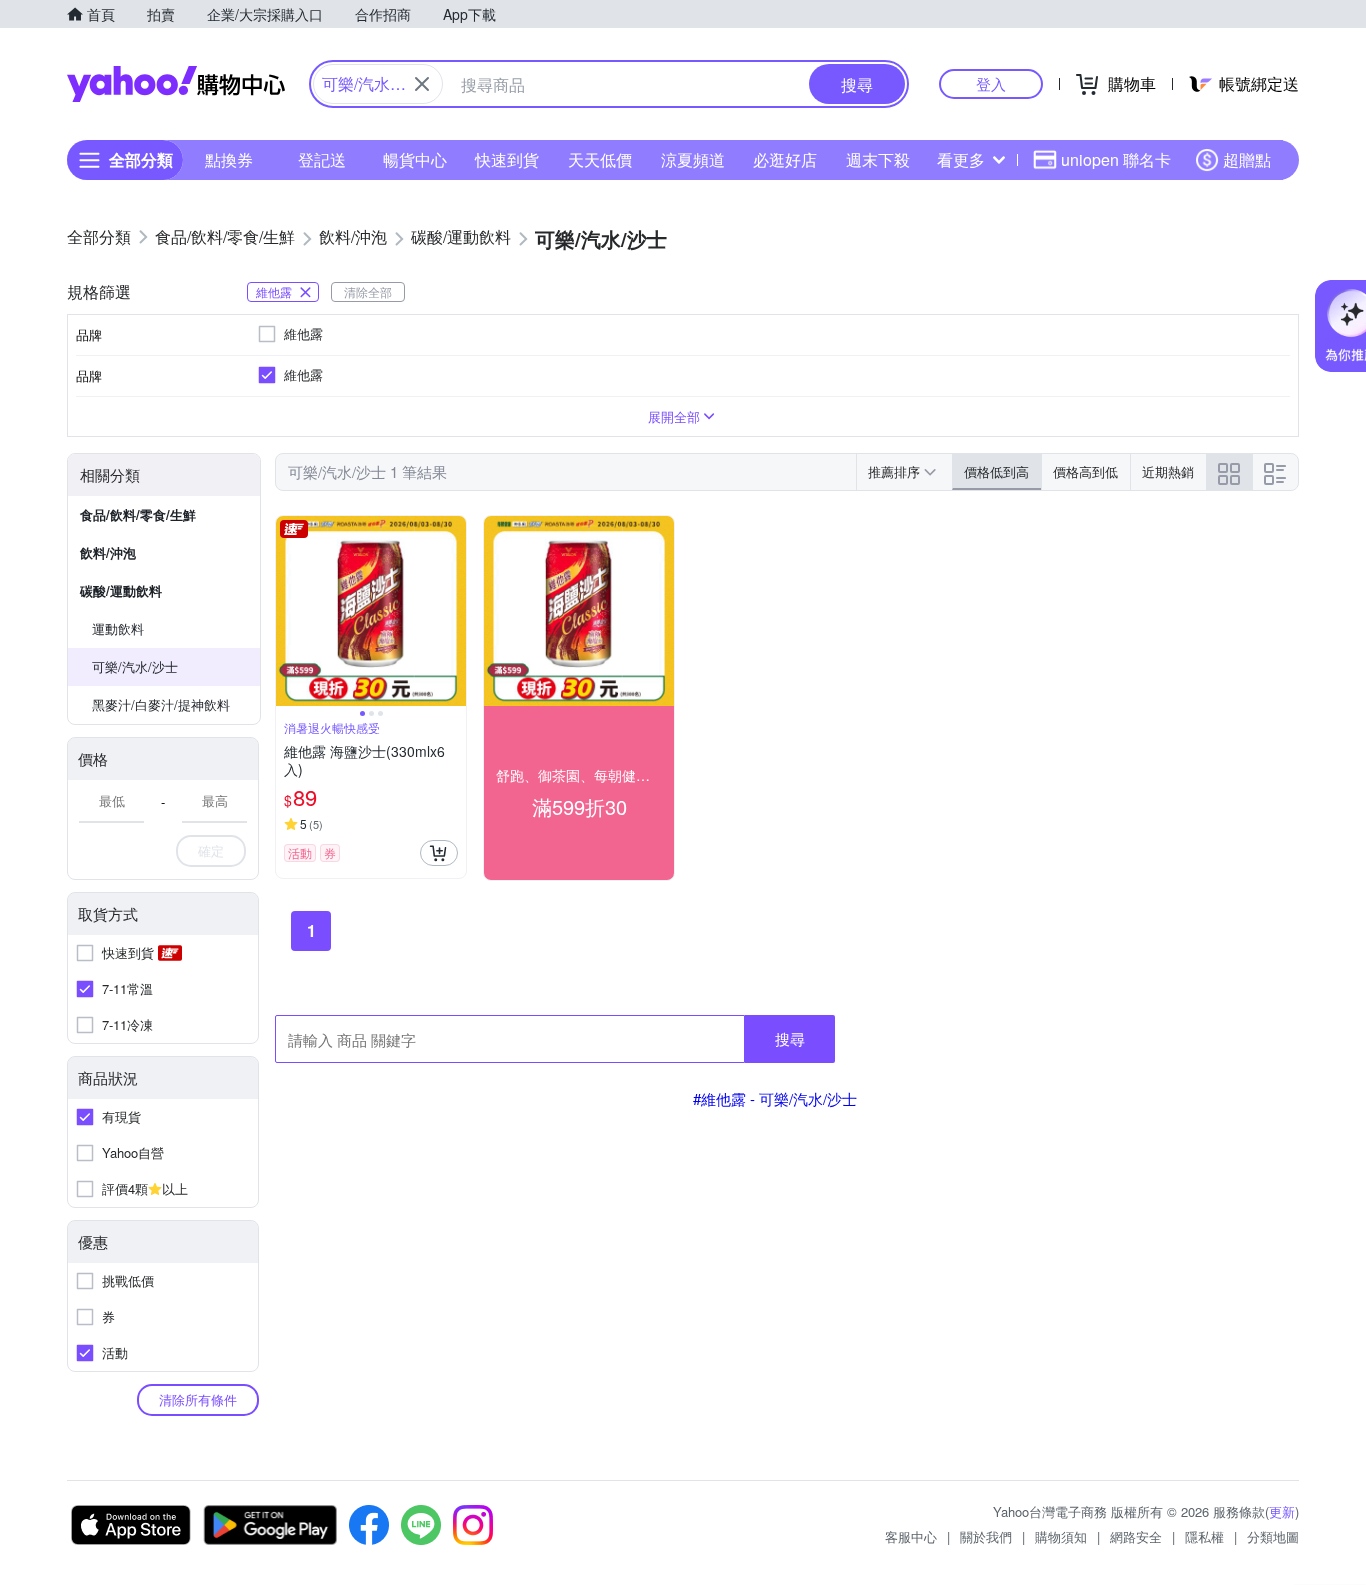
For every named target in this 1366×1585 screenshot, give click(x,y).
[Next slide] (453, 611)
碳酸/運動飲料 (121, 590)
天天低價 (600, 159)
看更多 (961, 159)
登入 (991, 83)
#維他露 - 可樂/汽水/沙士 (775, 1098)
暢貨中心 (415, 159)
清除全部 (368, 291)
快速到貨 (507, 159)
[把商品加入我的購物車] (439, 853)
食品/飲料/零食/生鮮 (138, 514)
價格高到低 (1085, 471)
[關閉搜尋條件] (422, 84)
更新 (1282, 1511)
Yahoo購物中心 (176, 84)
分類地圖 (1273, 1536)
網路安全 (1136, 1536)
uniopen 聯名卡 (1116, 159)
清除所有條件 (198, 1399)
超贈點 (1247, 159)
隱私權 (1204, 1536)
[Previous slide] (289, 611)
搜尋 (790, 1038)
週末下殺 (878, 159)
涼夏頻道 (693, 159)
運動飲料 (118, 628)
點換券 (229, 159)
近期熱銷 (1168, 471)
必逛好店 (785, 159)
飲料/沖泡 (108, 552)
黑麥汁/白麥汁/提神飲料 (161, 704)
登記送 (322, 159)
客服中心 (911, 1536)
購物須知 (1061, 1536)
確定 (211, 850)
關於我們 (986, 1536)
